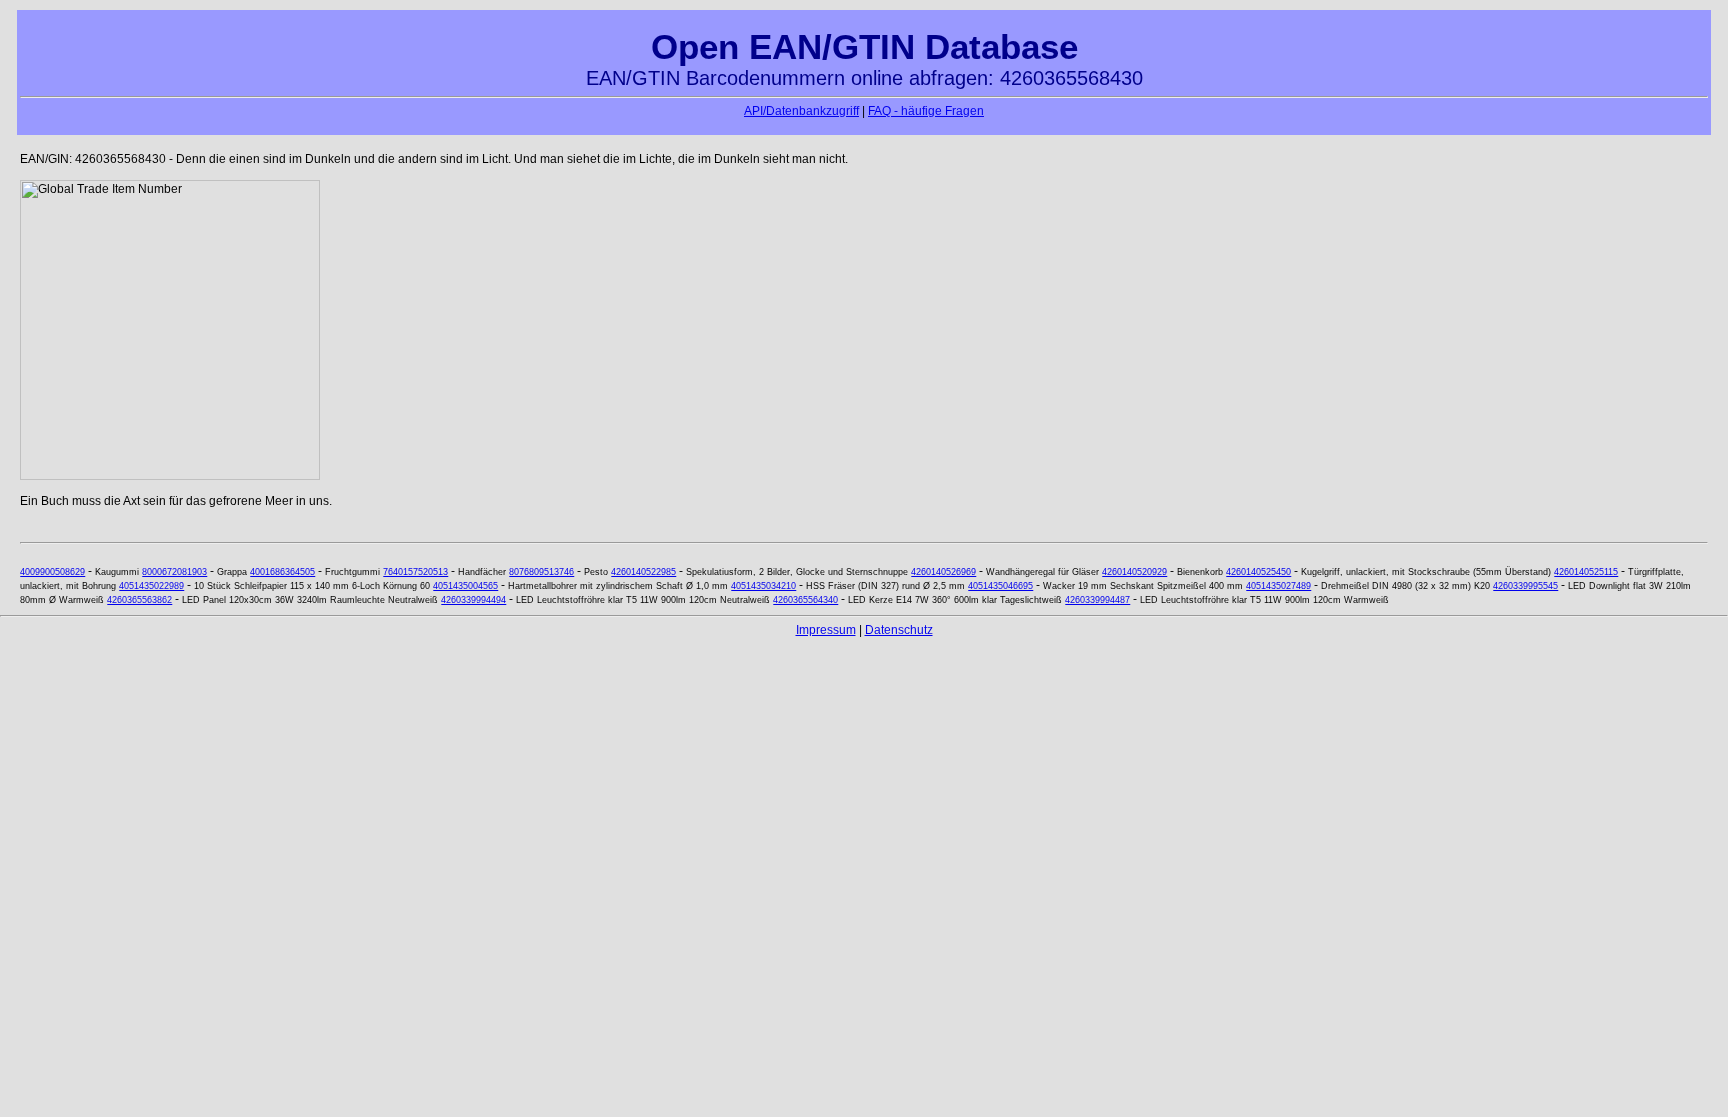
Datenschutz (899, 630)
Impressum (826, 630)
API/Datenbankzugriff (801, 111)
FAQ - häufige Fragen (926, 111)
